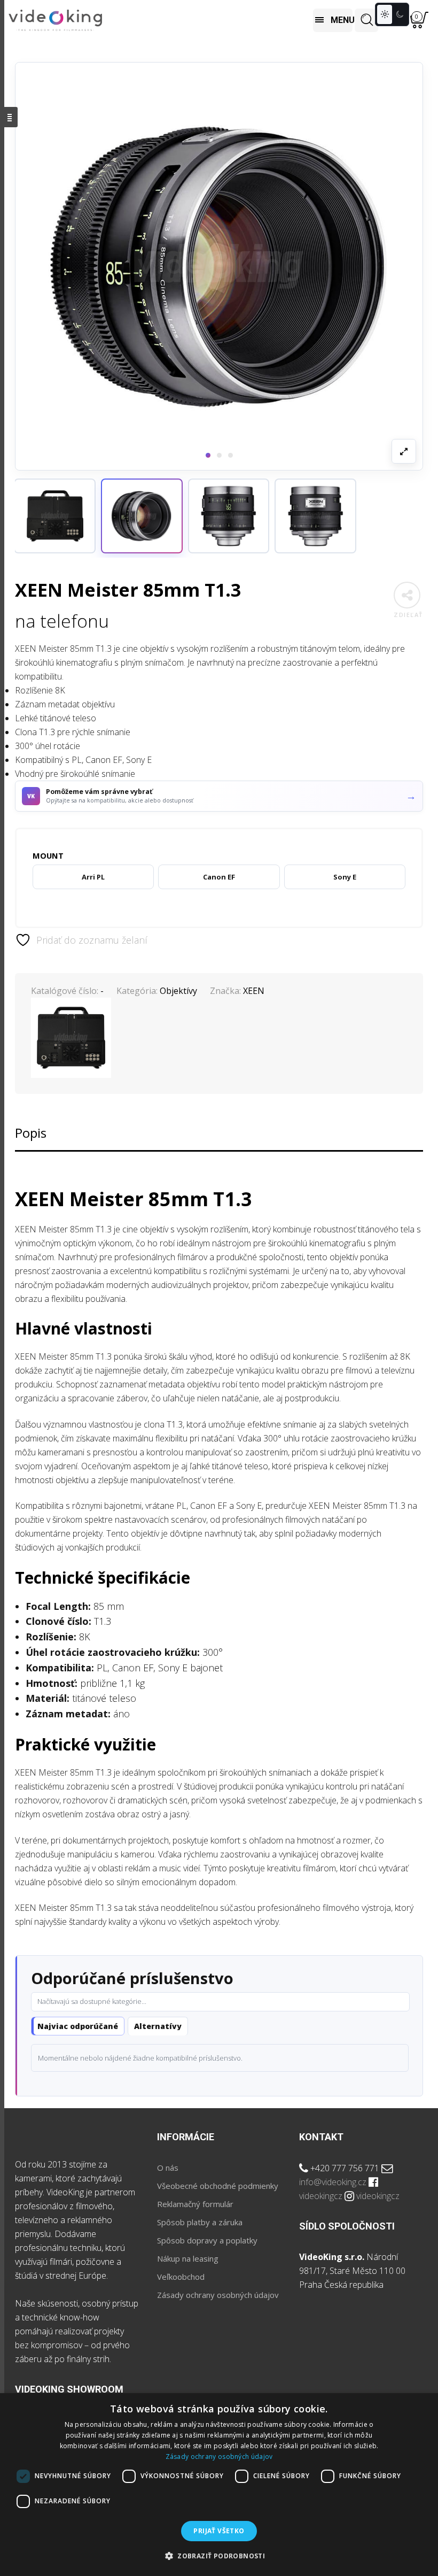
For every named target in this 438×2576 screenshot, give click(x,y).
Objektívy (178, 991)
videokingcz (321, 2196)
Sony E (345, 877)
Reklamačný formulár (195, 2204)
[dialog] (219, 2485)
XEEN (254, 991)
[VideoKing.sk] (55, 21)
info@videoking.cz (333, 2182)
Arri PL (93, 877)
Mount (48, 855)
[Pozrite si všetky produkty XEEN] (55, 516)
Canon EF (219, 877)
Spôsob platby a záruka (200, 2222)
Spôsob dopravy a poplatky (207, 2240)
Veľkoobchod (181, 2277)
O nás (168, 2168)
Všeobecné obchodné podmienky (218, 2186)
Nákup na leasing (188, 2258)
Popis (31, 1133)
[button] (142, 516)
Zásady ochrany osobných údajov (218, 2295)
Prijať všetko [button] (219, 2531)
